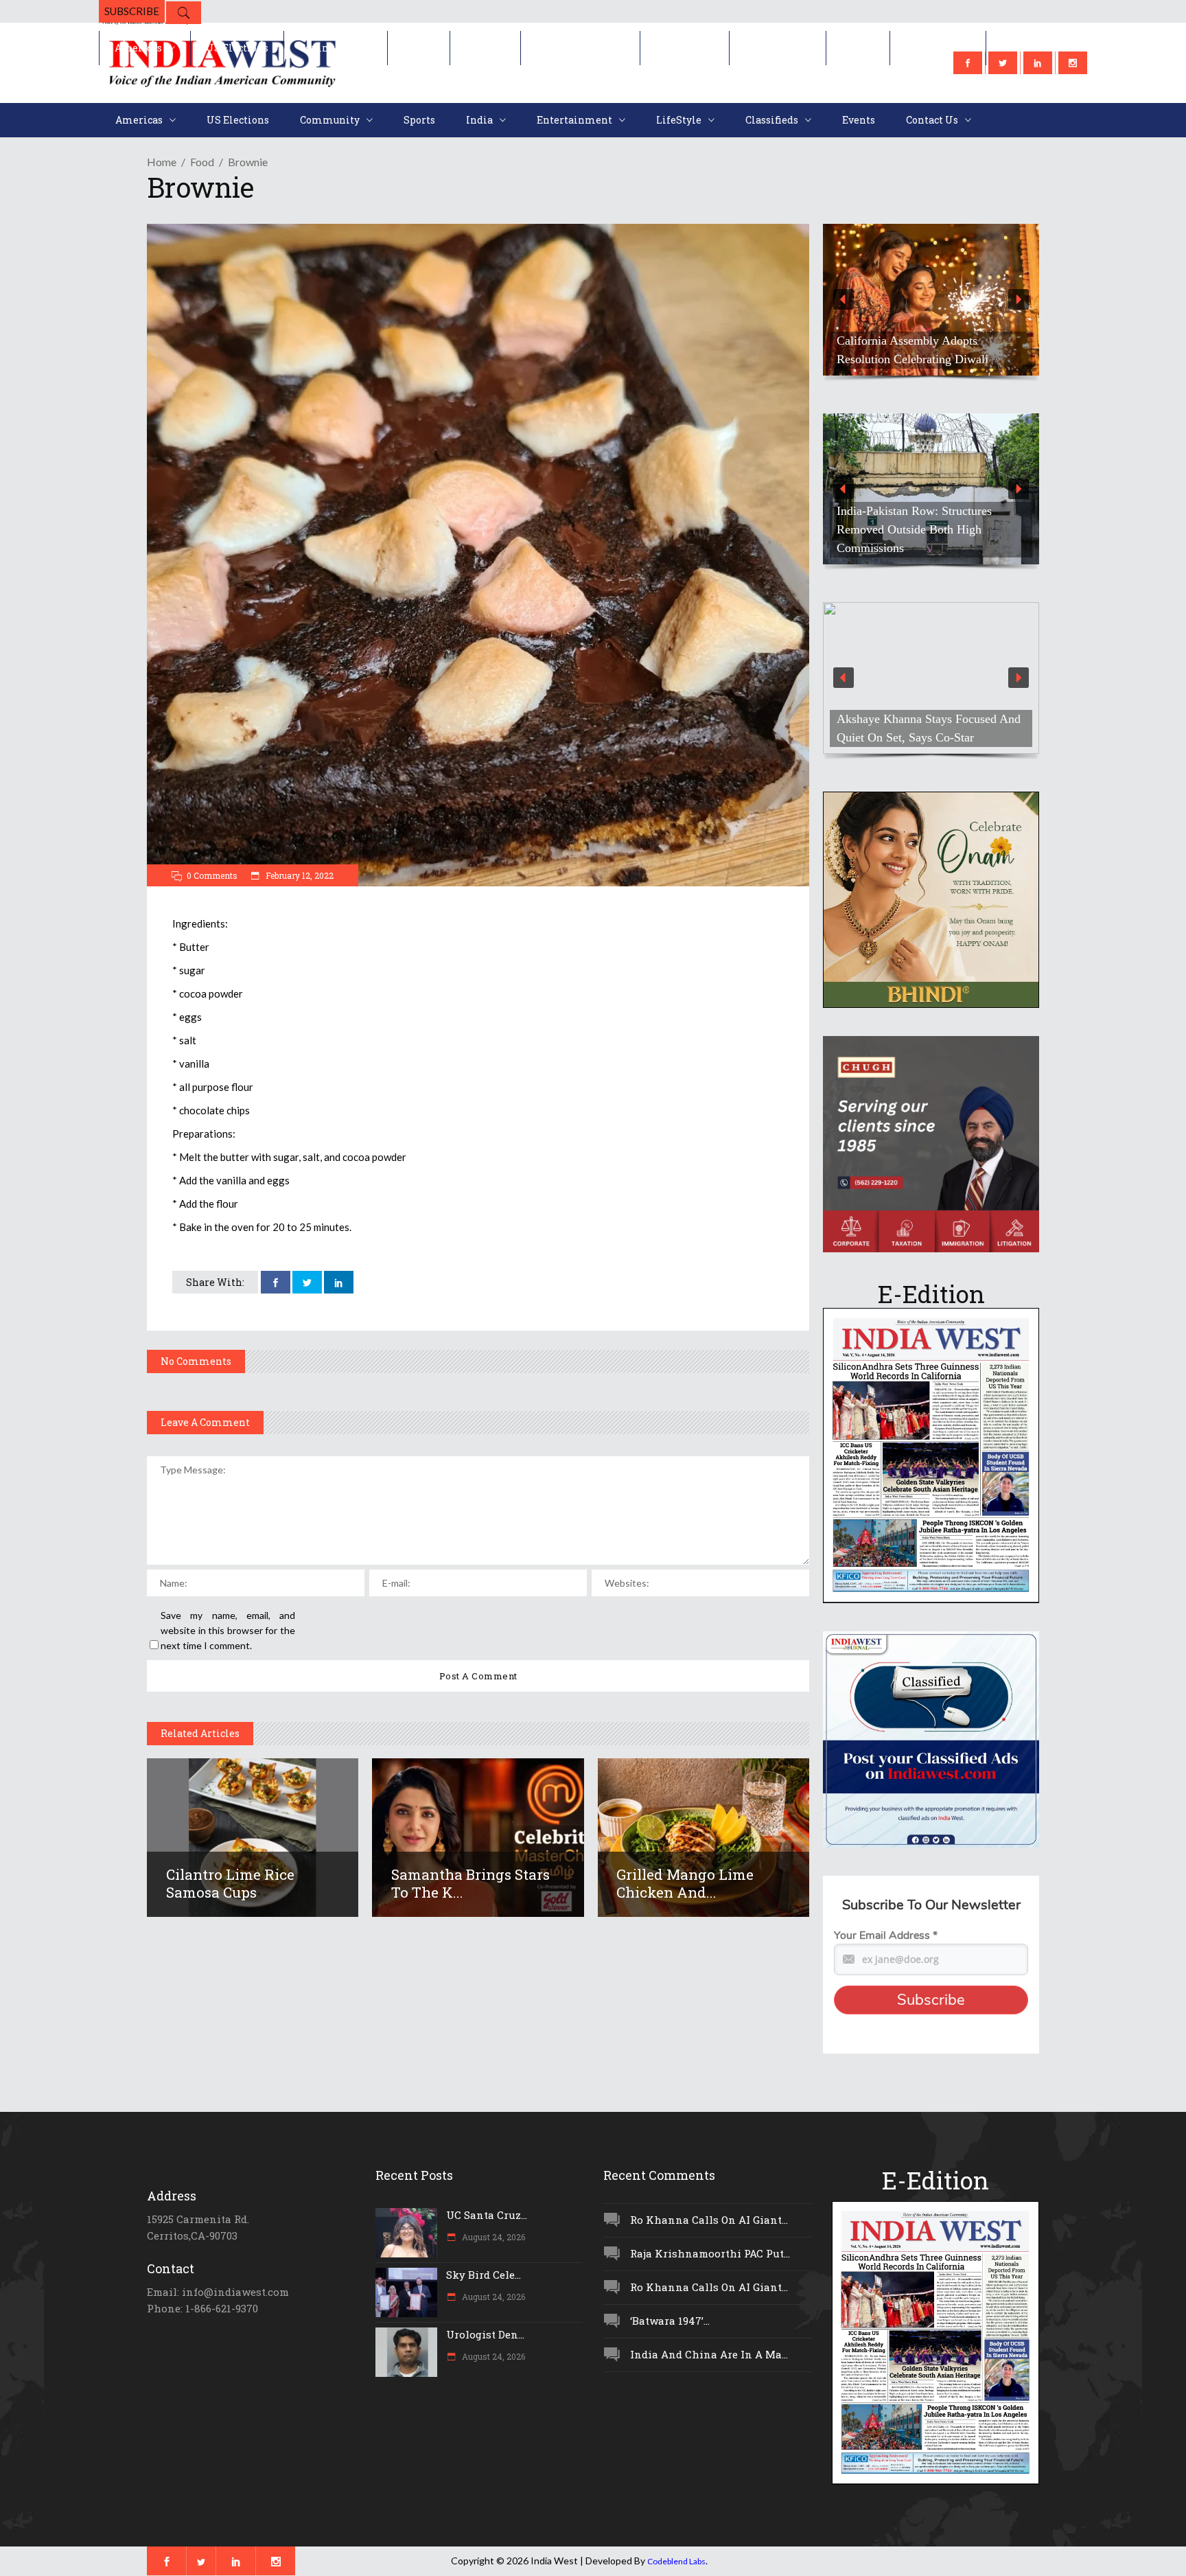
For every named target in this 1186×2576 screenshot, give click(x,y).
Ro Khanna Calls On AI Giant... (709, 2220)
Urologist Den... (485, 2334)
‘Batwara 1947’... (670, 2321)
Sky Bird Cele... (484, 2275)
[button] (931, 300)
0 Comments (212, 875)
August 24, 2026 (492, 2237)
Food (202, 162)
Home (162, 162)
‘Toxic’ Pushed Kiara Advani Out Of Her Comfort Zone (928, 728)
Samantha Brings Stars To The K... (470, 1883)
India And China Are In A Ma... (709, 2354)
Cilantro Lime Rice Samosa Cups (230, 1883)
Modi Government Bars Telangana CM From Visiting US (925, 539)
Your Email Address (886, 1935)
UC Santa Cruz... (487, 2215)
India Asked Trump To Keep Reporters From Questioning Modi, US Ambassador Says (925, 341)
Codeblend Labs (676, 2561)
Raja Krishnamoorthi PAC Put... (710, 2253)
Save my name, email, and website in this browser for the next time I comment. (228, 1630)
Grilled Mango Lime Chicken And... (685, 1883)
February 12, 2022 (299, 875)
